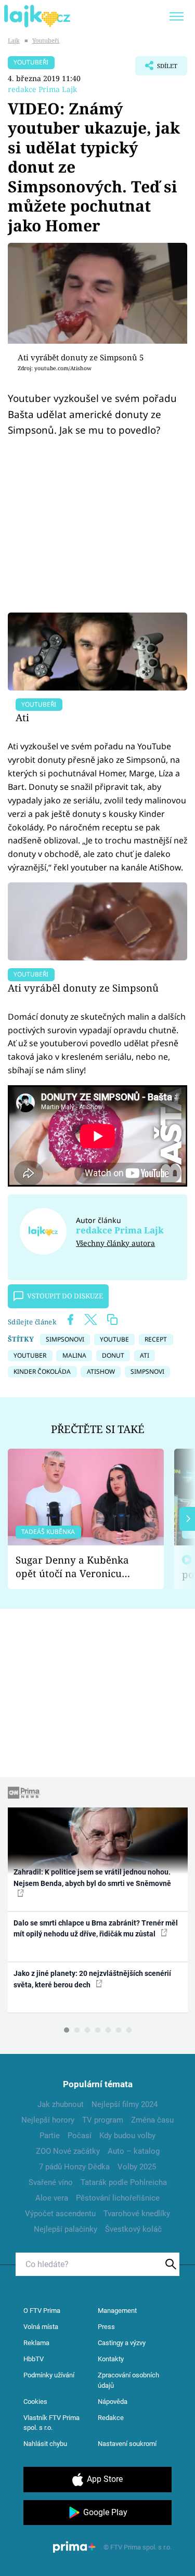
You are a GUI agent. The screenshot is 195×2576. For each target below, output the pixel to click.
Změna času (152, 2120)
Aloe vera (52, 2198)
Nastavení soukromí (127, 2444)
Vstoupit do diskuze (65, 1296)
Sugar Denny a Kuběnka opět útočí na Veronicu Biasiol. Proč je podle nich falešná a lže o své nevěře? (77, 1567)
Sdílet (156, 69)
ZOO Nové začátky (68, 2151)
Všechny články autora (115, 1243)
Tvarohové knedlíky (137, 2214)
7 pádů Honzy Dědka (74, 2167)
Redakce (111, 2418)
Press (106, 2327)
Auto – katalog (134, 2151)
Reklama (36, 2343)
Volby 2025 (137, 2167)
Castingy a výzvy (122, 2343)
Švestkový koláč (133, 2229)
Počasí (80, 2136)
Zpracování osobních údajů (128, 2380)
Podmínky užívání (49, 2375)
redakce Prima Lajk (42, 89)
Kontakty (111, 2359)
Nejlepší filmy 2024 (125, 2104)
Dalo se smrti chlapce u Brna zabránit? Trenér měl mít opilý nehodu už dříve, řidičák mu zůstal (96, 1928)
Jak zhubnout (61, 2104)
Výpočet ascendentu (60, 2214)
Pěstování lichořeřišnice (118, 2198)
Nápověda (113, 2402)
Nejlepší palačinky (66, 2229)
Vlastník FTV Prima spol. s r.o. (51, 2423)
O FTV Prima (42, 2311)
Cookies (35, 2402)
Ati (22, 717)
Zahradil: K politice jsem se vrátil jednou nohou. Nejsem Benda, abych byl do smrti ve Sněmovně (92, 1877)
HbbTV (34, 2359)
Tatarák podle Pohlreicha (124, 2182)
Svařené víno (51, 2182)
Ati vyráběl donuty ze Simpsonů (83, 988)
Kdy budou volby (127, 2136)
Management (117, 2311)
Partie (50, 2136)
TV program (103, 2120)
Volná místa (41, 2327)
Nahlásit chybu (45, 2444)
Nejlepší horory (48, 2120)
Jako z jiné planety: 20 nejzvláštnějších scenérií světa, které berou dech (92, 1979)
